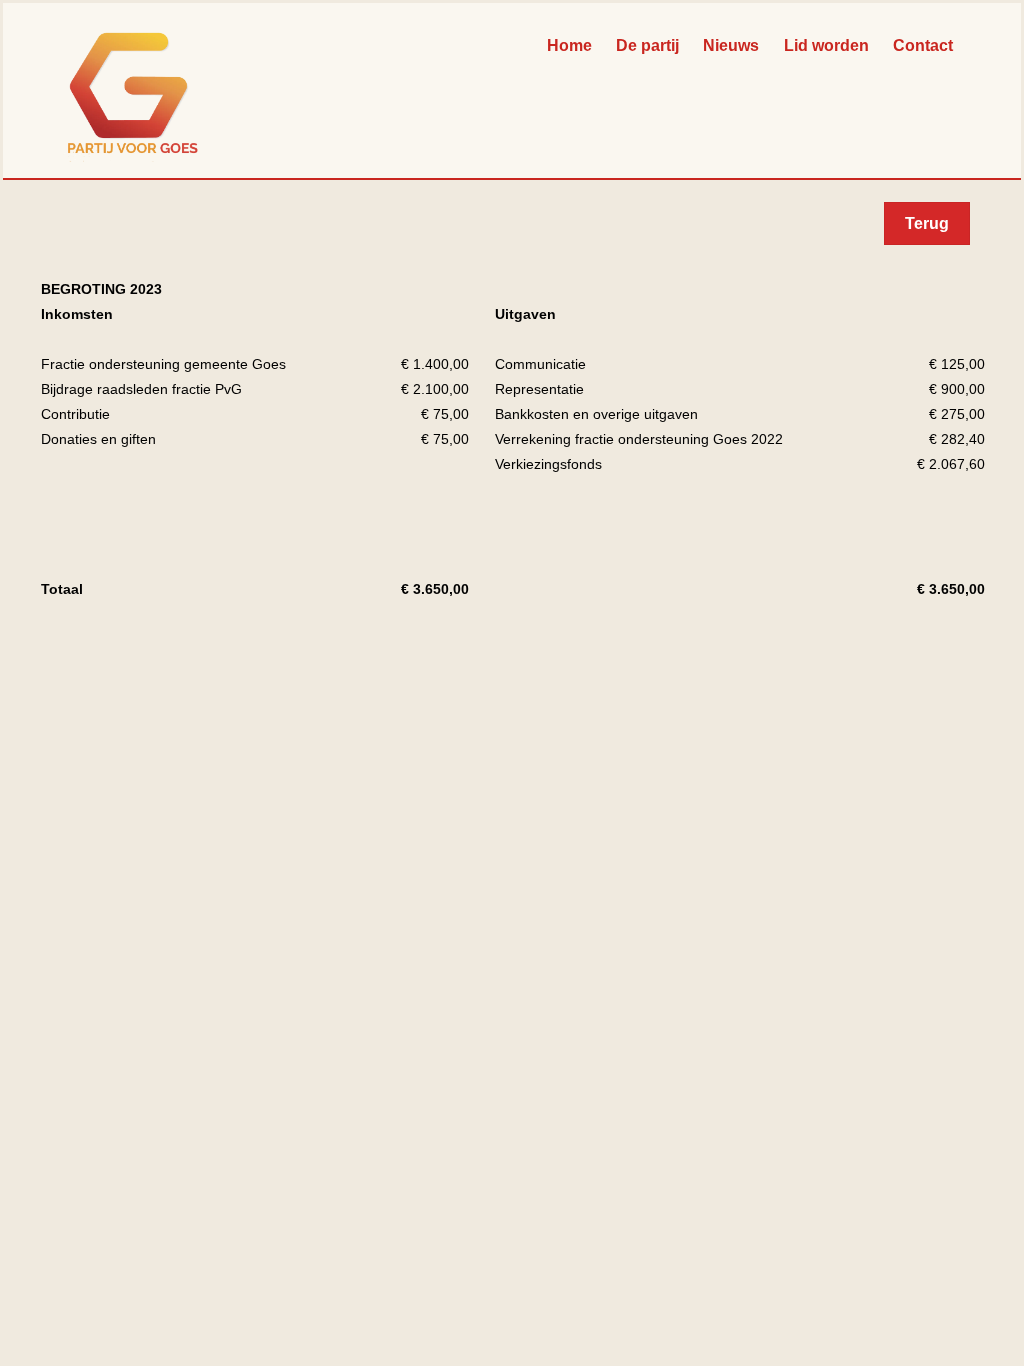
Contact (923, 45)
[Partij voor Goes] (133, 153)
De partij (647, 45)
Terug (927, 223)
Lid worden (826, 45)
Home (569, 45)
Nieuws (731, 45)
